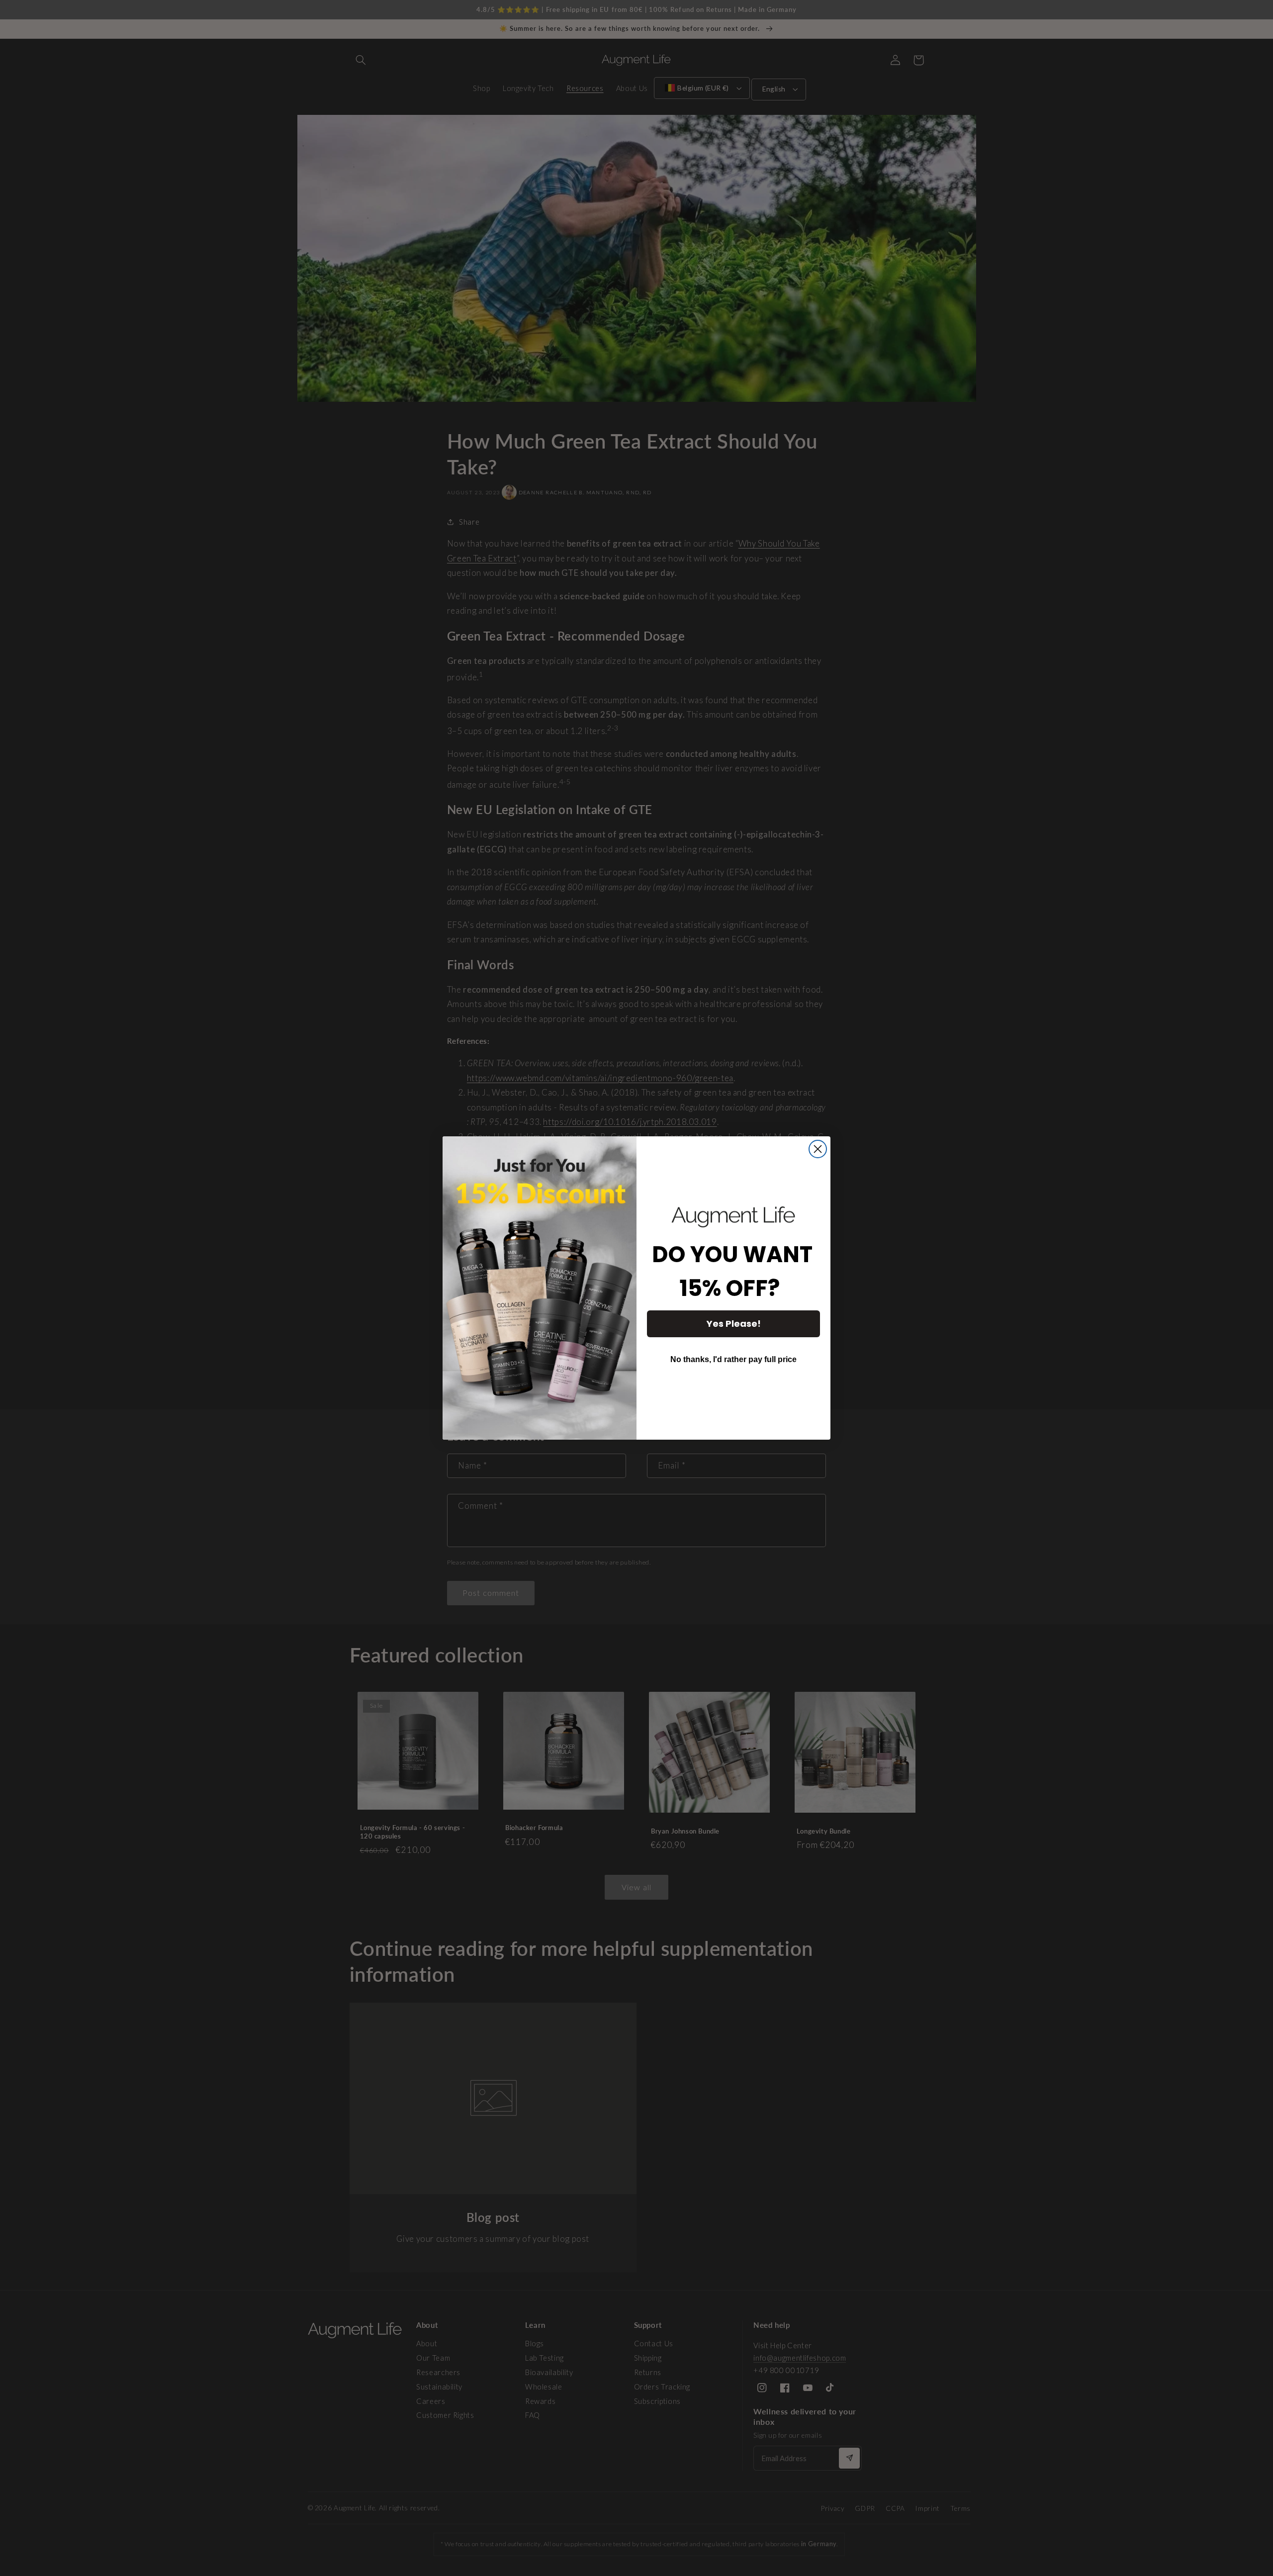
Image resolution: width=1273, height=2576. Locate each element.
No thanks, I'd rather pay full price (733, 1359)
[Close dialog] (818, 1149)
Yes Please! (734, 1324)
